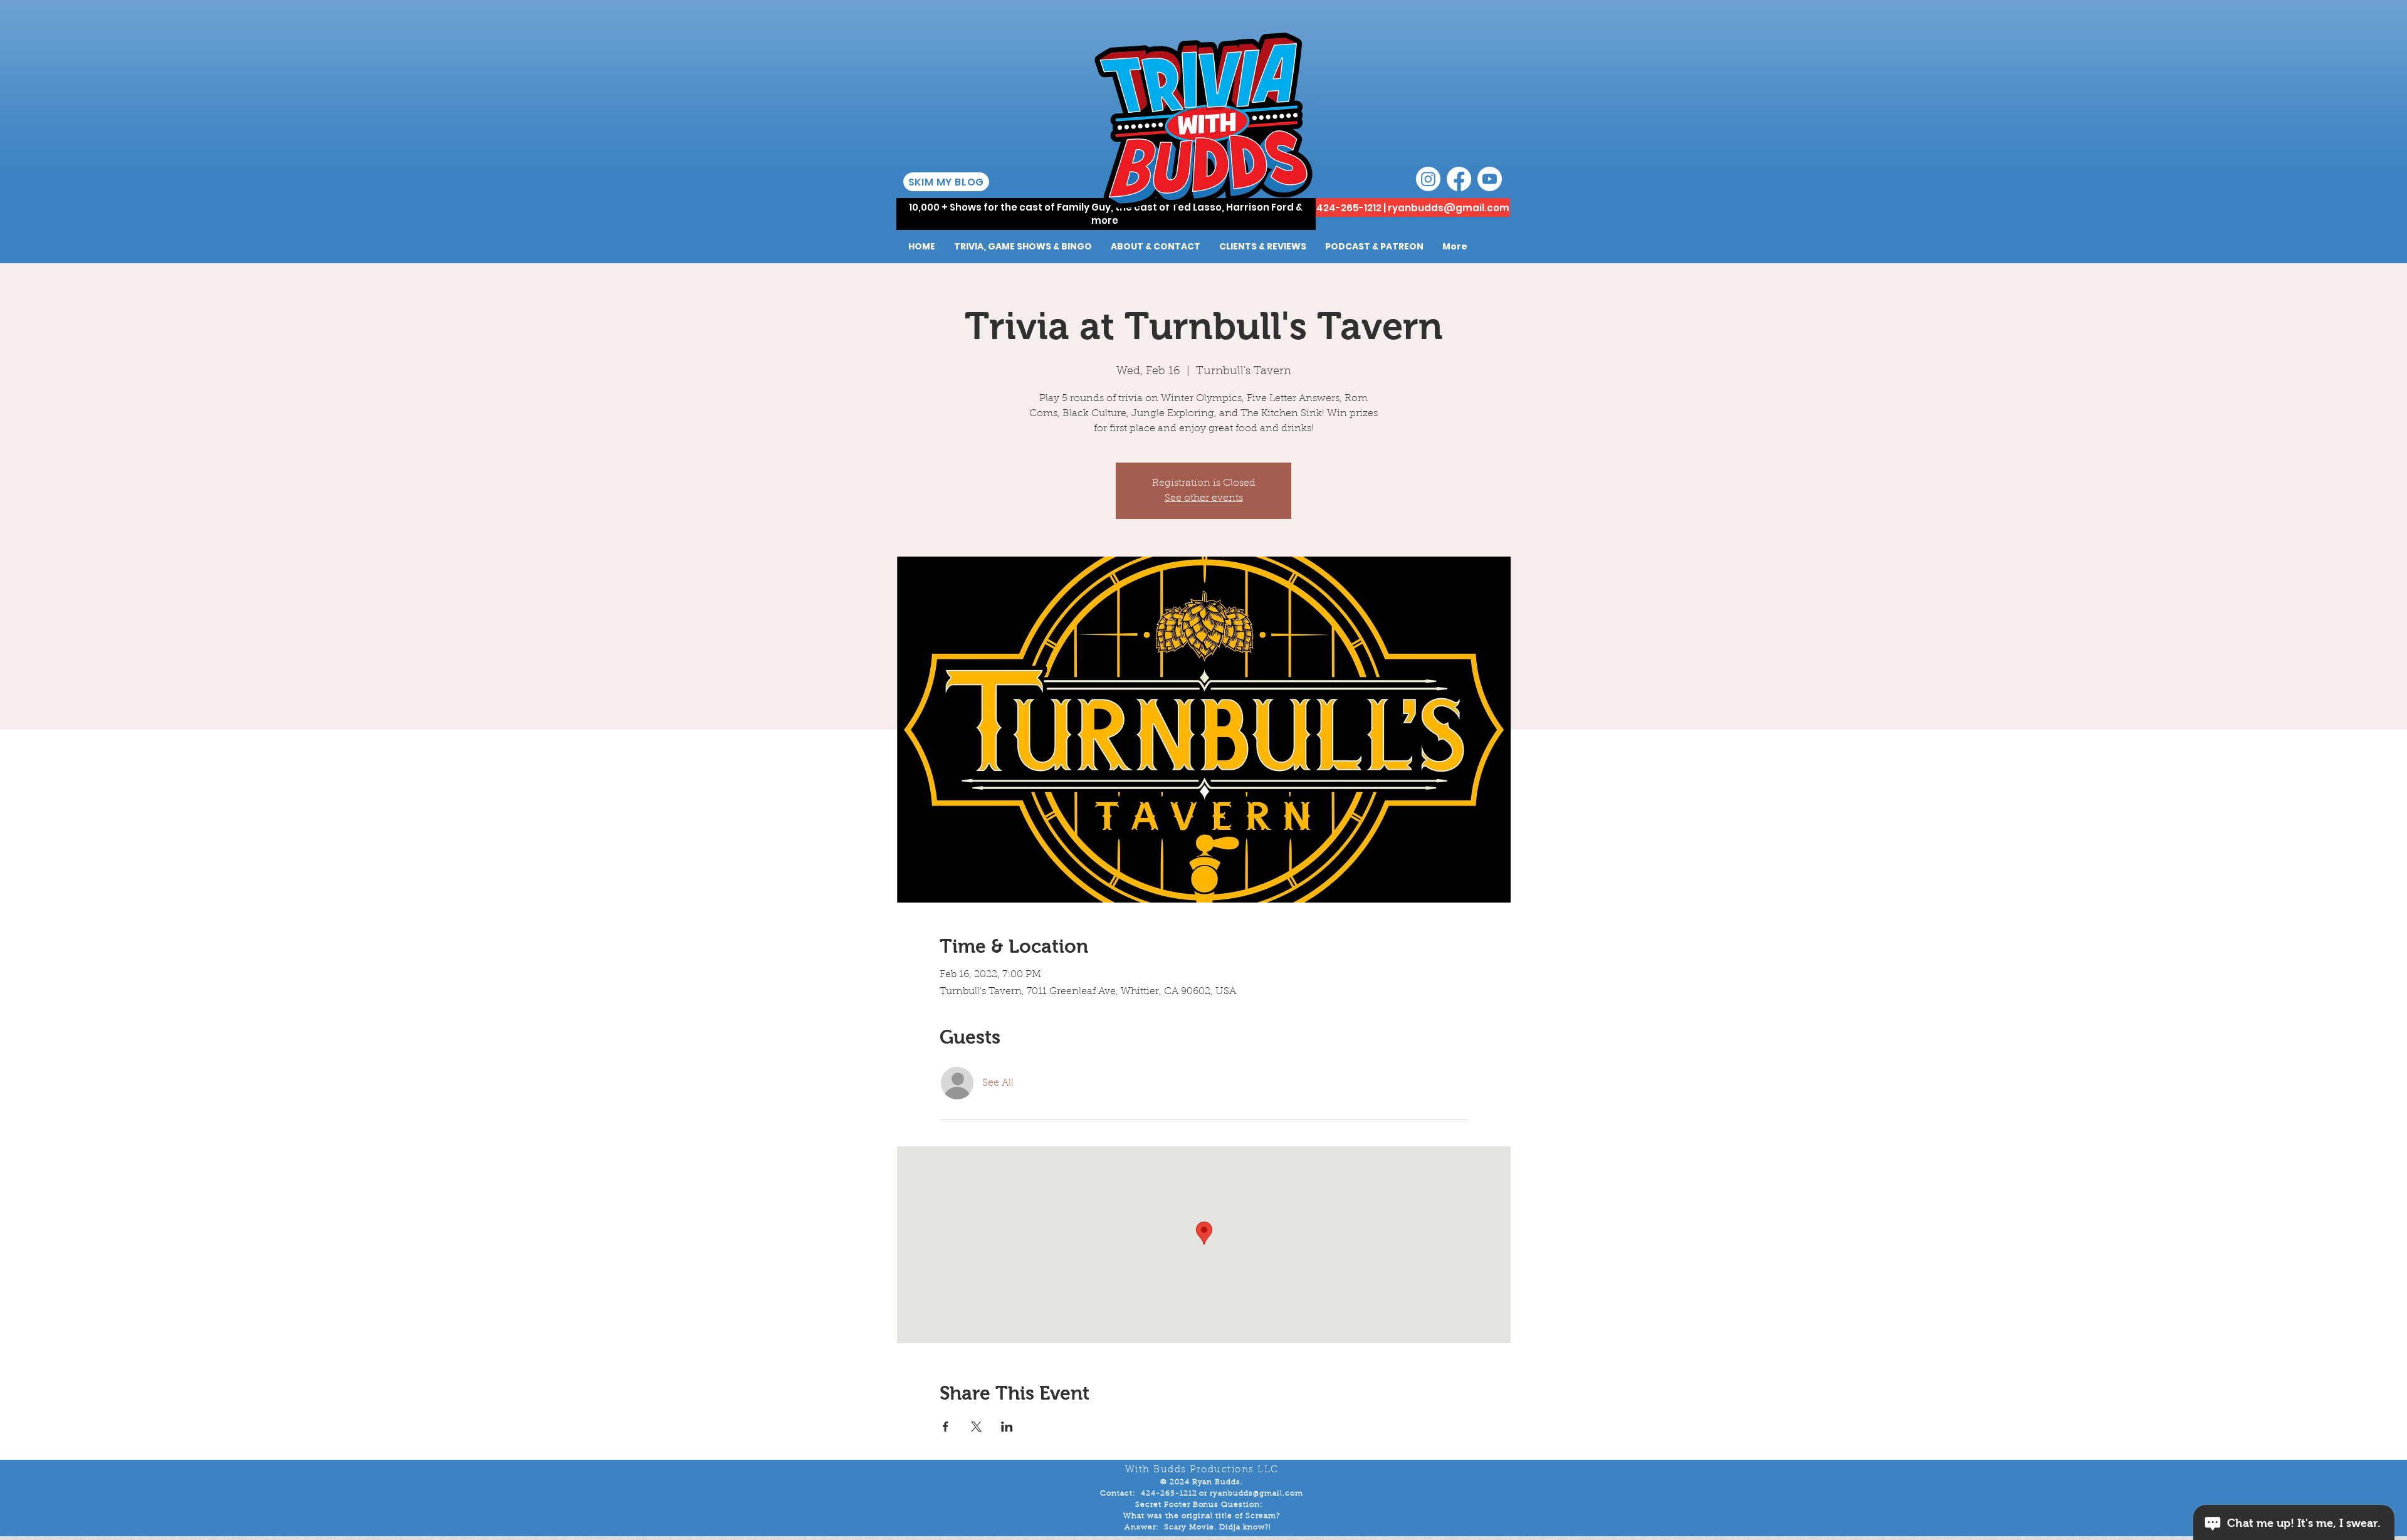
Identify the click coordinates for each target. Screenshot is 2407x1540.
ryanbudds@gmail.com (1449, 208)
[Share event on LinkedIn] (1007, 1427)
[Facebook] (1459, 179)
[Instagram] (1428, 179)
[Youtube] (1490, 179)
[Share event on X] (976, 1427)
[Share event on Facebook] (946, 1427)
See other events (1204, 498)
